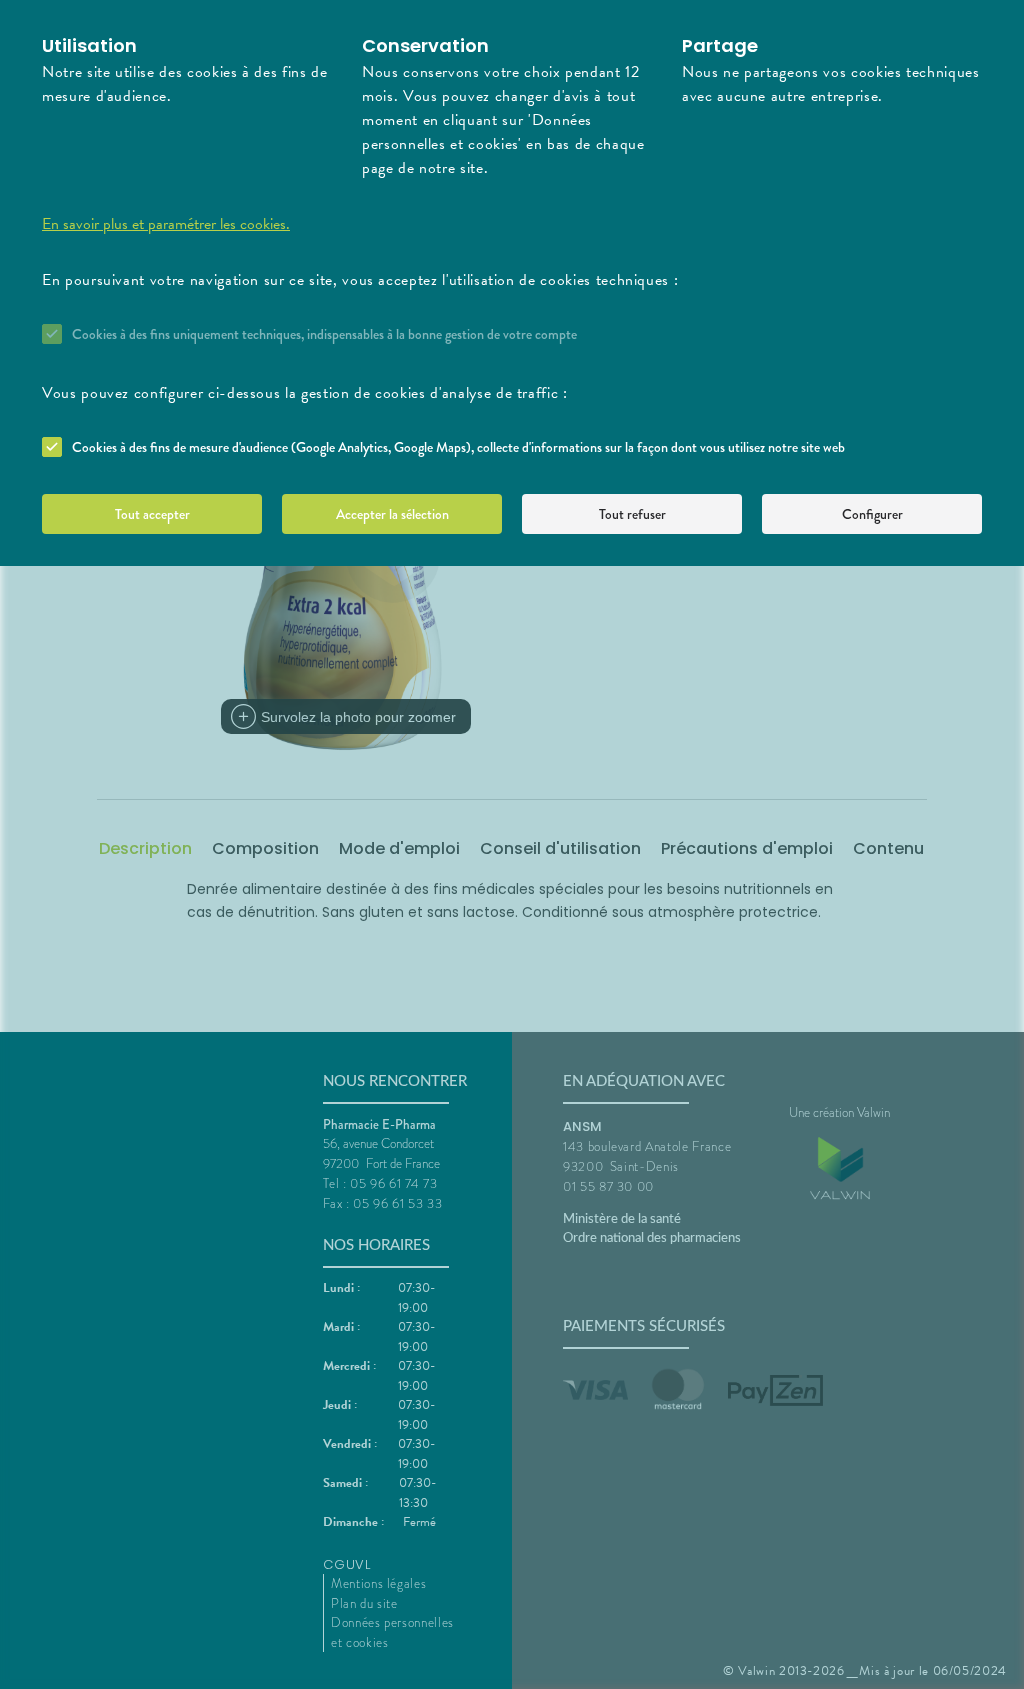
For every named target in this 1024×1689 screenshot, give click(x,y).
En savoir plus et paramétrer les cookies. (166, 224)
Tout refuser (632, 514)
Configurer (872, 514)
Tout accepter (152, 514)
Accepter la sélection (392, 514)
